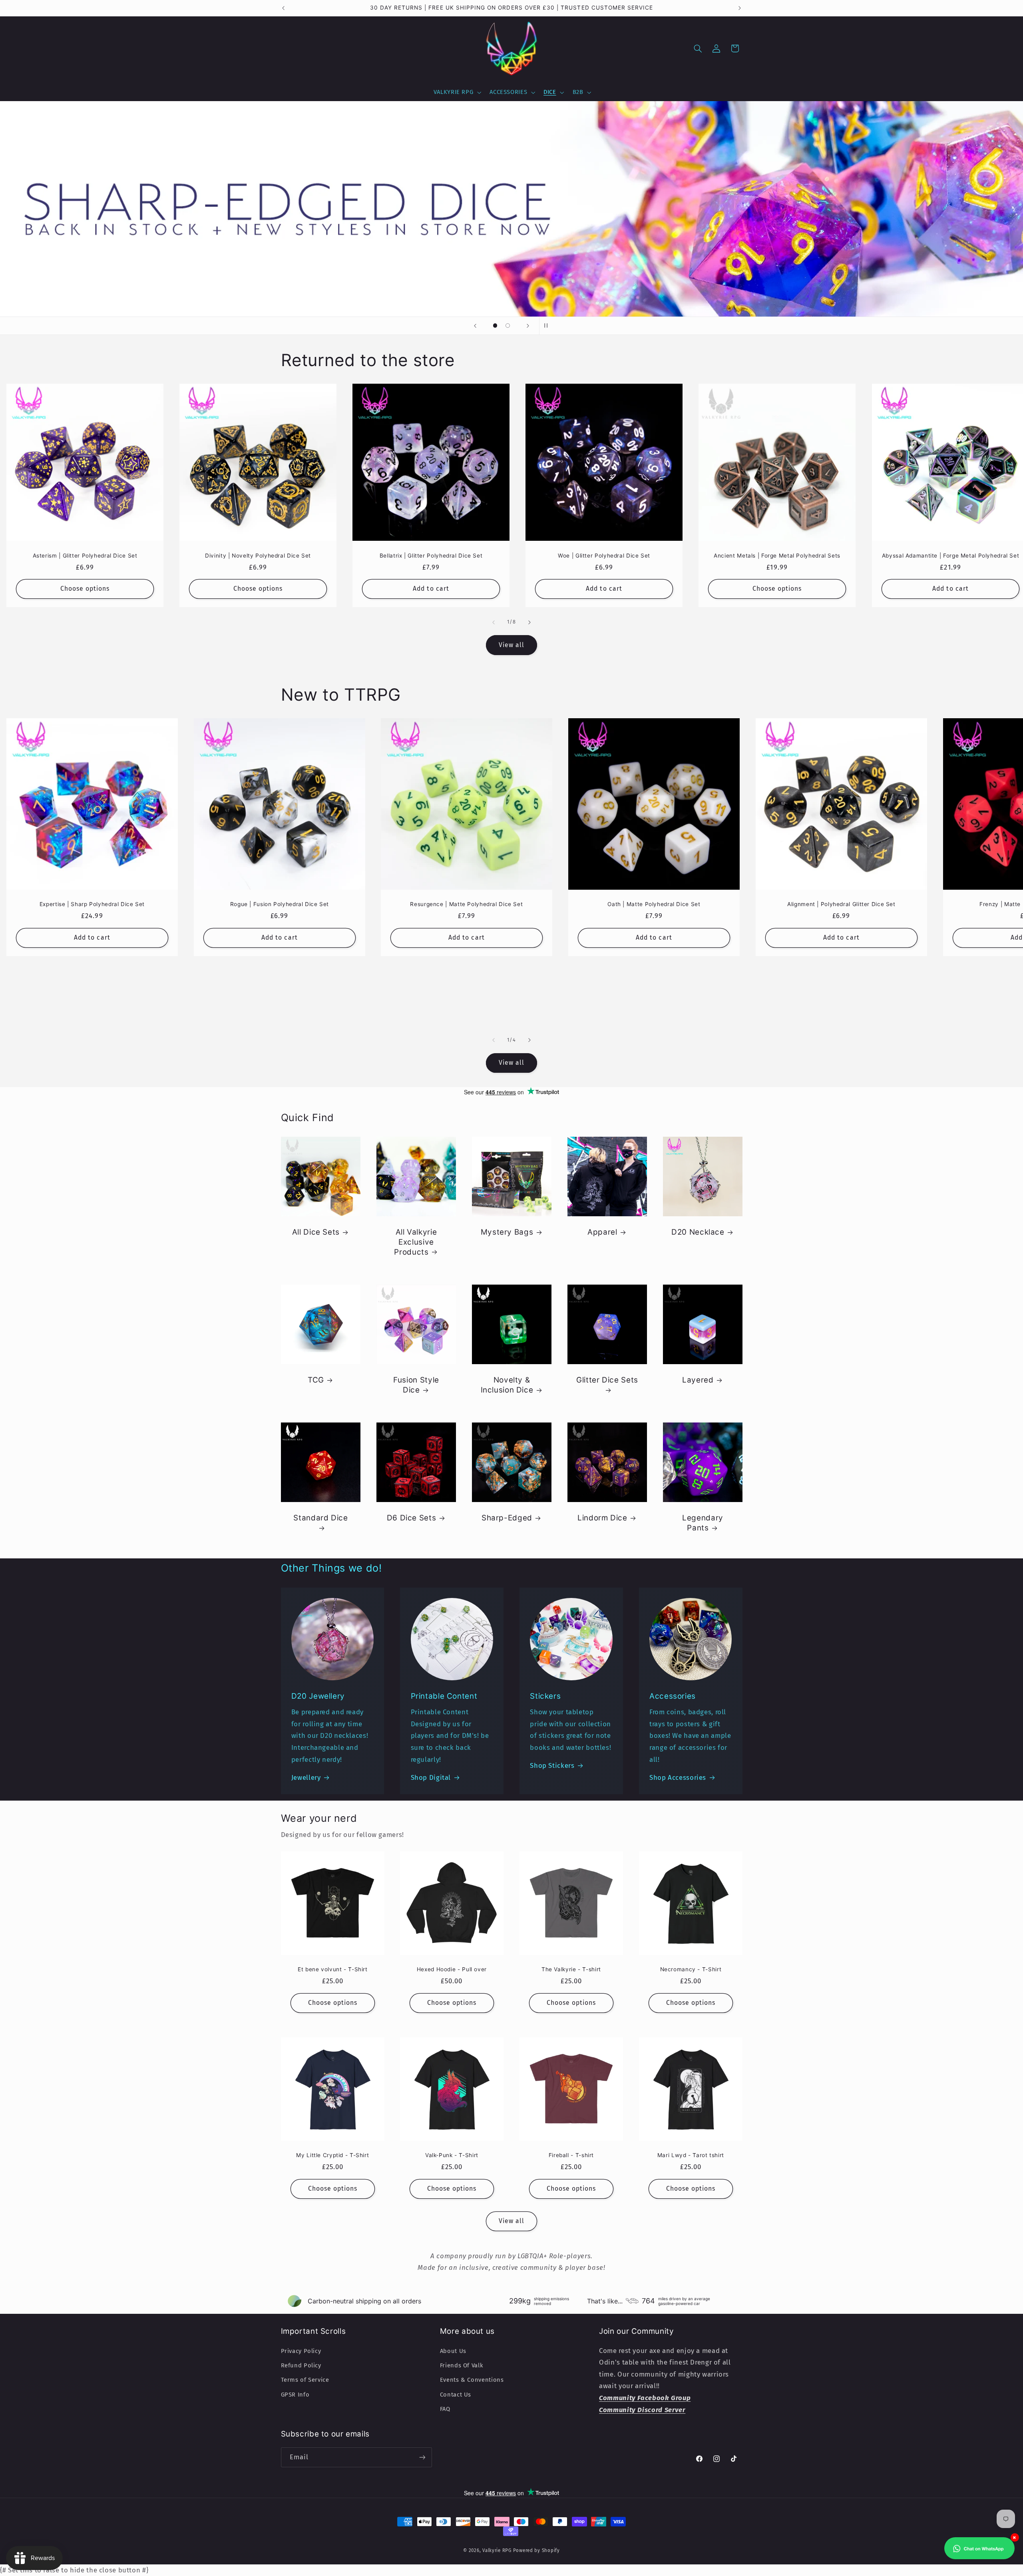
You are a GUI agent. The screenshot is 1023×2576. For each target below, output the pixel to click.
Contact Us (456, 2395)
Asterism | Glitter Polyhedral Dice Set (85, 555)
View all (511, 645)
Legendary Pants (703, 1523)
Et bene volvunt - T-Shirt (333, 1969)
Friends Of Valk (462, 2365)
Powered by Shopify (536, 2550)
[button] (457, 92)
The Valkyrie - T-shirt (571, 1969)
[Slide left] (494, 622)
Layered (698, 1380)
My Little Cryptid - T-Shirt (332, 2155)
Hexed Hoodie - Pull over (452, 1969)
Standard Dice (320, 1518)
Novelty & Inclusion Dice (507, 1385)
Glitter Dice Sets (607, 1380)
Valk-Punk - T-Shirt (452, 2155)
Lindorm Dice (602, 1518)
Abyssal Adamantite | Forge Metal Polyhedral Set (950, 555)
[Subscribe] (422, 2457)
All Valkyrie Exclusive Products (415, 1242)
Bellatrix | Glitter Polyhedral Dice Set (431, 555)
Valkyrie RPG (497, 2550)
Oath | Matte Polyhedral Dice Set (654, 904)
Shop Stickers (552, 1765)
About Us (453, 2351)
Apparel (602, 1232)
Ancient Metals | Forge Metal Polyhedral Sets (777, 555)
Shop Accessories (678, 1777)
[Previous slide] (475, 326)
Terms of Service (305, 2380)
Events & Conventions (472, 2380)
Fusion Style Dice (416, 1385)
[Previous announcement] (283, 8)
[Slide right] (529, 622)
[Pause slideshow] (548, 326)
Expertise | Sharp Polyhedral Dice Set (92, 904)
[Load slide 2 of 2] (508, 326)
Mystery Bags (507, 1232)
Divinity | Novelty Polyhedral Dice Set (258, 555)
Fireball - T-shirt (571, 2155)
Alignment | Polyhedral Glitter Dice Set (841, 904)
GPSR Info (295, 2395)
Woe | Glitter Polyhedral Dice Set (604, 555)
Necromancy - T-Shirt (691, 1969)
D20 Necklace (698, 1232)
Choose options (85, 589)
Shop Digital (431, 1777)
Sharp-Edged (507, 1518)
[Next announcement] (740, 8)
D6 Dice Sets (411, 1518)
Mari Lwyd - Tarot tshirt (691, 2155)
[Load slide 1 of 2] (495, 326)
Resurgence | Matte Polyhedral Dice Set (467, 904)
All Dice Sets (315, 1232)
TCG (315, 1380)
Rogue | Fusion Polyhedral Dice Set (279, 904)
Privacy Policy (301, 2351)
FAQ (445, 2409)
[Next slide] (528, 326)
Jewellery (306, 1777)
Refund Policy (301, 2365)
